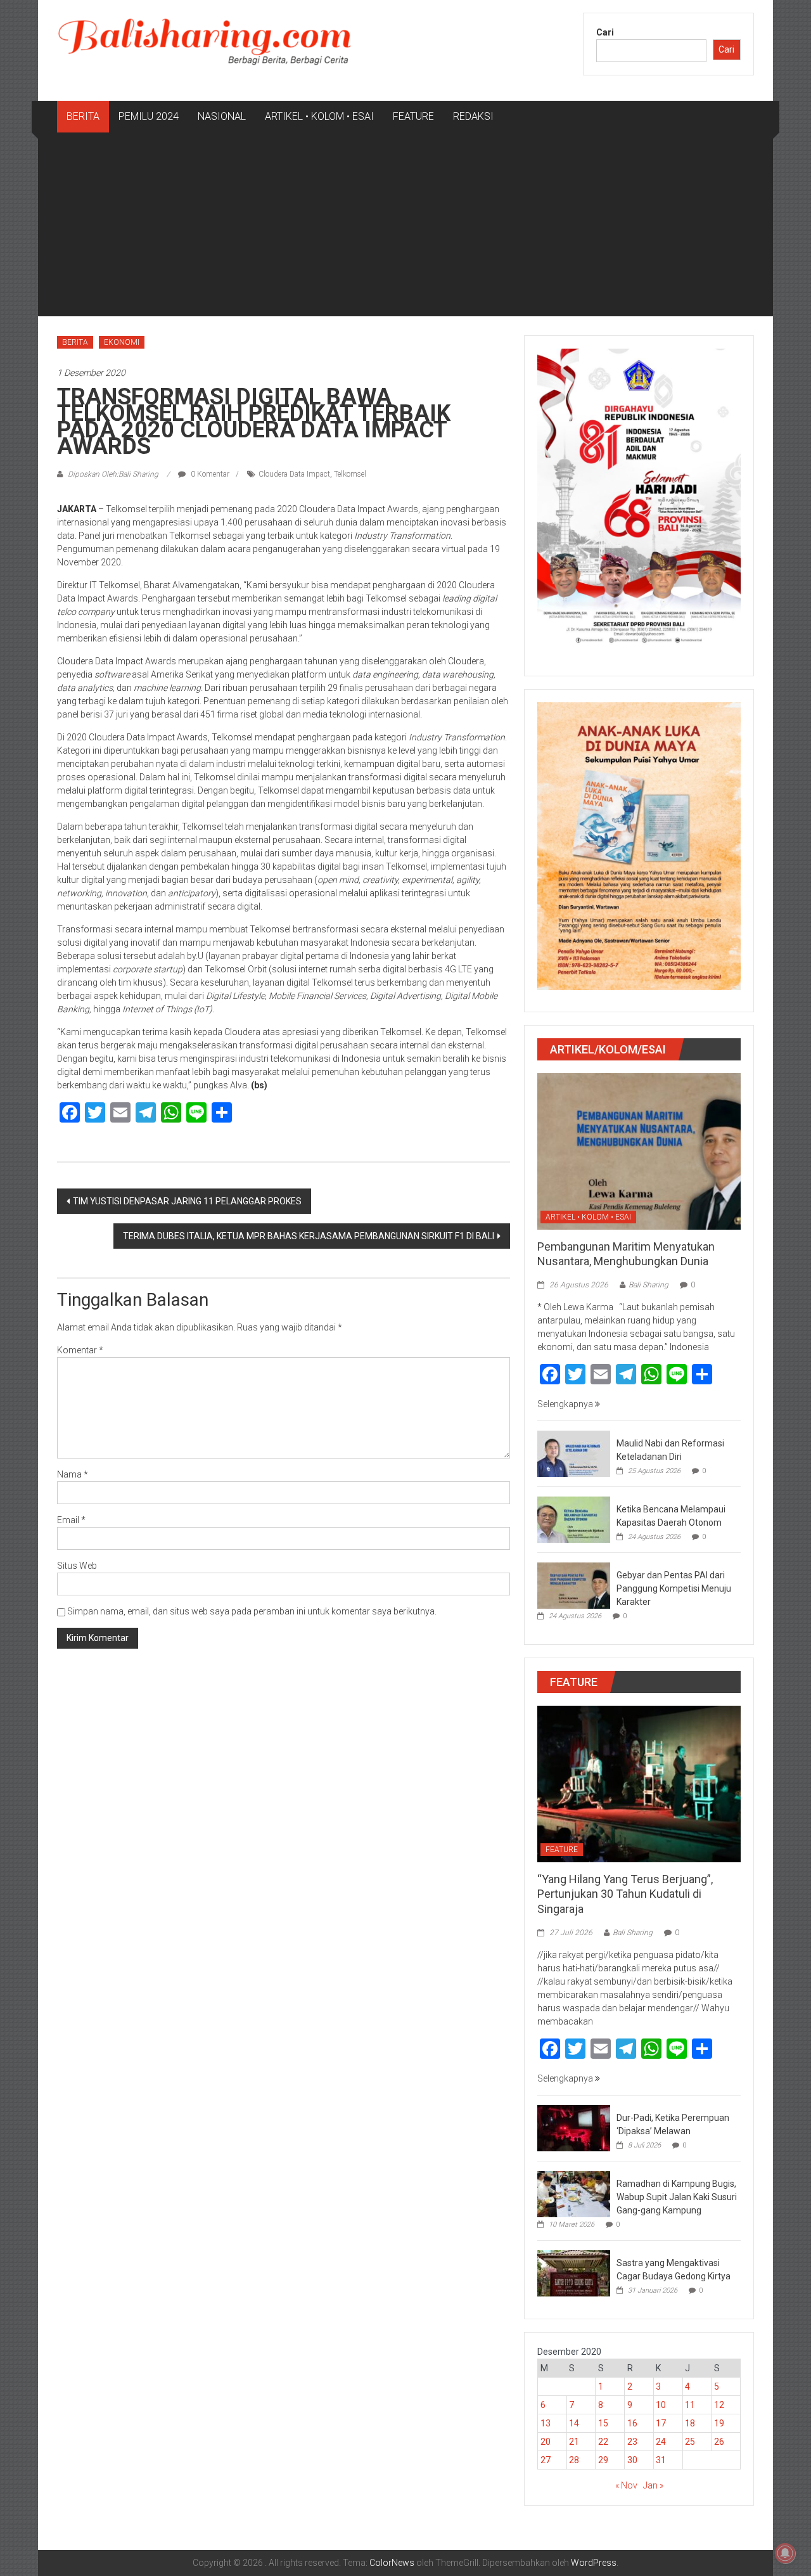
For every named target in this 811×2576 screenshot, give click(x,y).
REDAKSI (473, 116)
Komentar (80, 1350)
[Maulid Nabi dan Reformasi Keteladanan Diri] (574, 1453)
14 (574, 2423)
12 (719, 2405)
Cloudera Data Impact (294, 474)
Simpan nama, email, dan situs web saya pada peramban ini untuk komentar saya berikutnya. (252, 1611)
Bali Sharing (648, 1285)
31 (661, 2460)
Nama (73, 1474)
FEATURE (413, 116)
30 (632, 2460)
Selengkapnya (566, 1404)
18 (690, 2423)
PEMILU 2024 (149, 116)
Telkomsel (350, 474)
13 (546, 2423)
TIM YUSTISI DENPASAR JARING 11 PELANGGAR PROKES (187, 1201)
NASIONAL (222, 116)
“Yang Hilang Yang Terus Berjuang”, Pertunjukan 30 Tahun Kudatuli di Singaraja (625, 1894)
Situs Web (77, 1566)
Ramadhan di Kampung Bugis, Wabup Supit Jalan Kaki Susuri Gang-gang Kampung (677, 2197)
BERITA (83, 116)
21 (574, 2442)
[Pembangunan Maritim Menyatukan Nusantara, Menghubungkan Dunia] (639, 1150)
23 (632, 2442)
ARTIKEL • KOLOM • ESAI (319, 116)
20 (546, 2442)
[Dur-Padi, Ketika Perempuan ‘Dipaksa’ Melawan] (574, 2127)
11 (690, 2405)
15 (603, 2423)
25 (690, 2442)
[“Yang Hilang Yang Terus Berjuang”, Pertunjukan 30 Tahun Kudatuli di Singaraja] (639, 1783)
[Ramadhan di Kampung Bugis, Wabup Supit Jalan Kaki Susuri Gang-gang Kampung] (574, 2193)
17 (661, 2423)
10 (661, 2405)
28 (574, 2460)
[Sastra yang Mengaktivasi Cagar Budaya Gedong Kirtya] (574, 2272)
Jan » (653, 2485)
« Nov (626, 2485)
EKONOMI (122, 342)
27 (546, 2460)
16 (632, 2423)
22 (603, 2442)
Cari (605, 32)
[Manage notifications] (785, 2553)
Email (71, 1520)
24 (661, 2442)
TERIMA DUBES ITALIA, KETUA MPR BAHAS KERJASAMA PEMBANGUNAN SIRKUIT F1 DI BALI (309, 1236)
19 (719, 2423)
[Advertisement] (405, 228)
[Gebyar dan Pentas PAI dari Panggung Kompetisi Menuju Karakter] (574, 1585)
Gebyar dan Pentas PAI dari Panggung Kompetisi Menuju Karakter (674, 1588)
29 (603, 2460)
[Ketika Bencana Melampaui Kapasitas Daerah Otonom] (574, 1519)
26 (719, 2442)
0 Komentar (209, 474)
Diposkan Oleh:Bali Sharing (113, 474)
